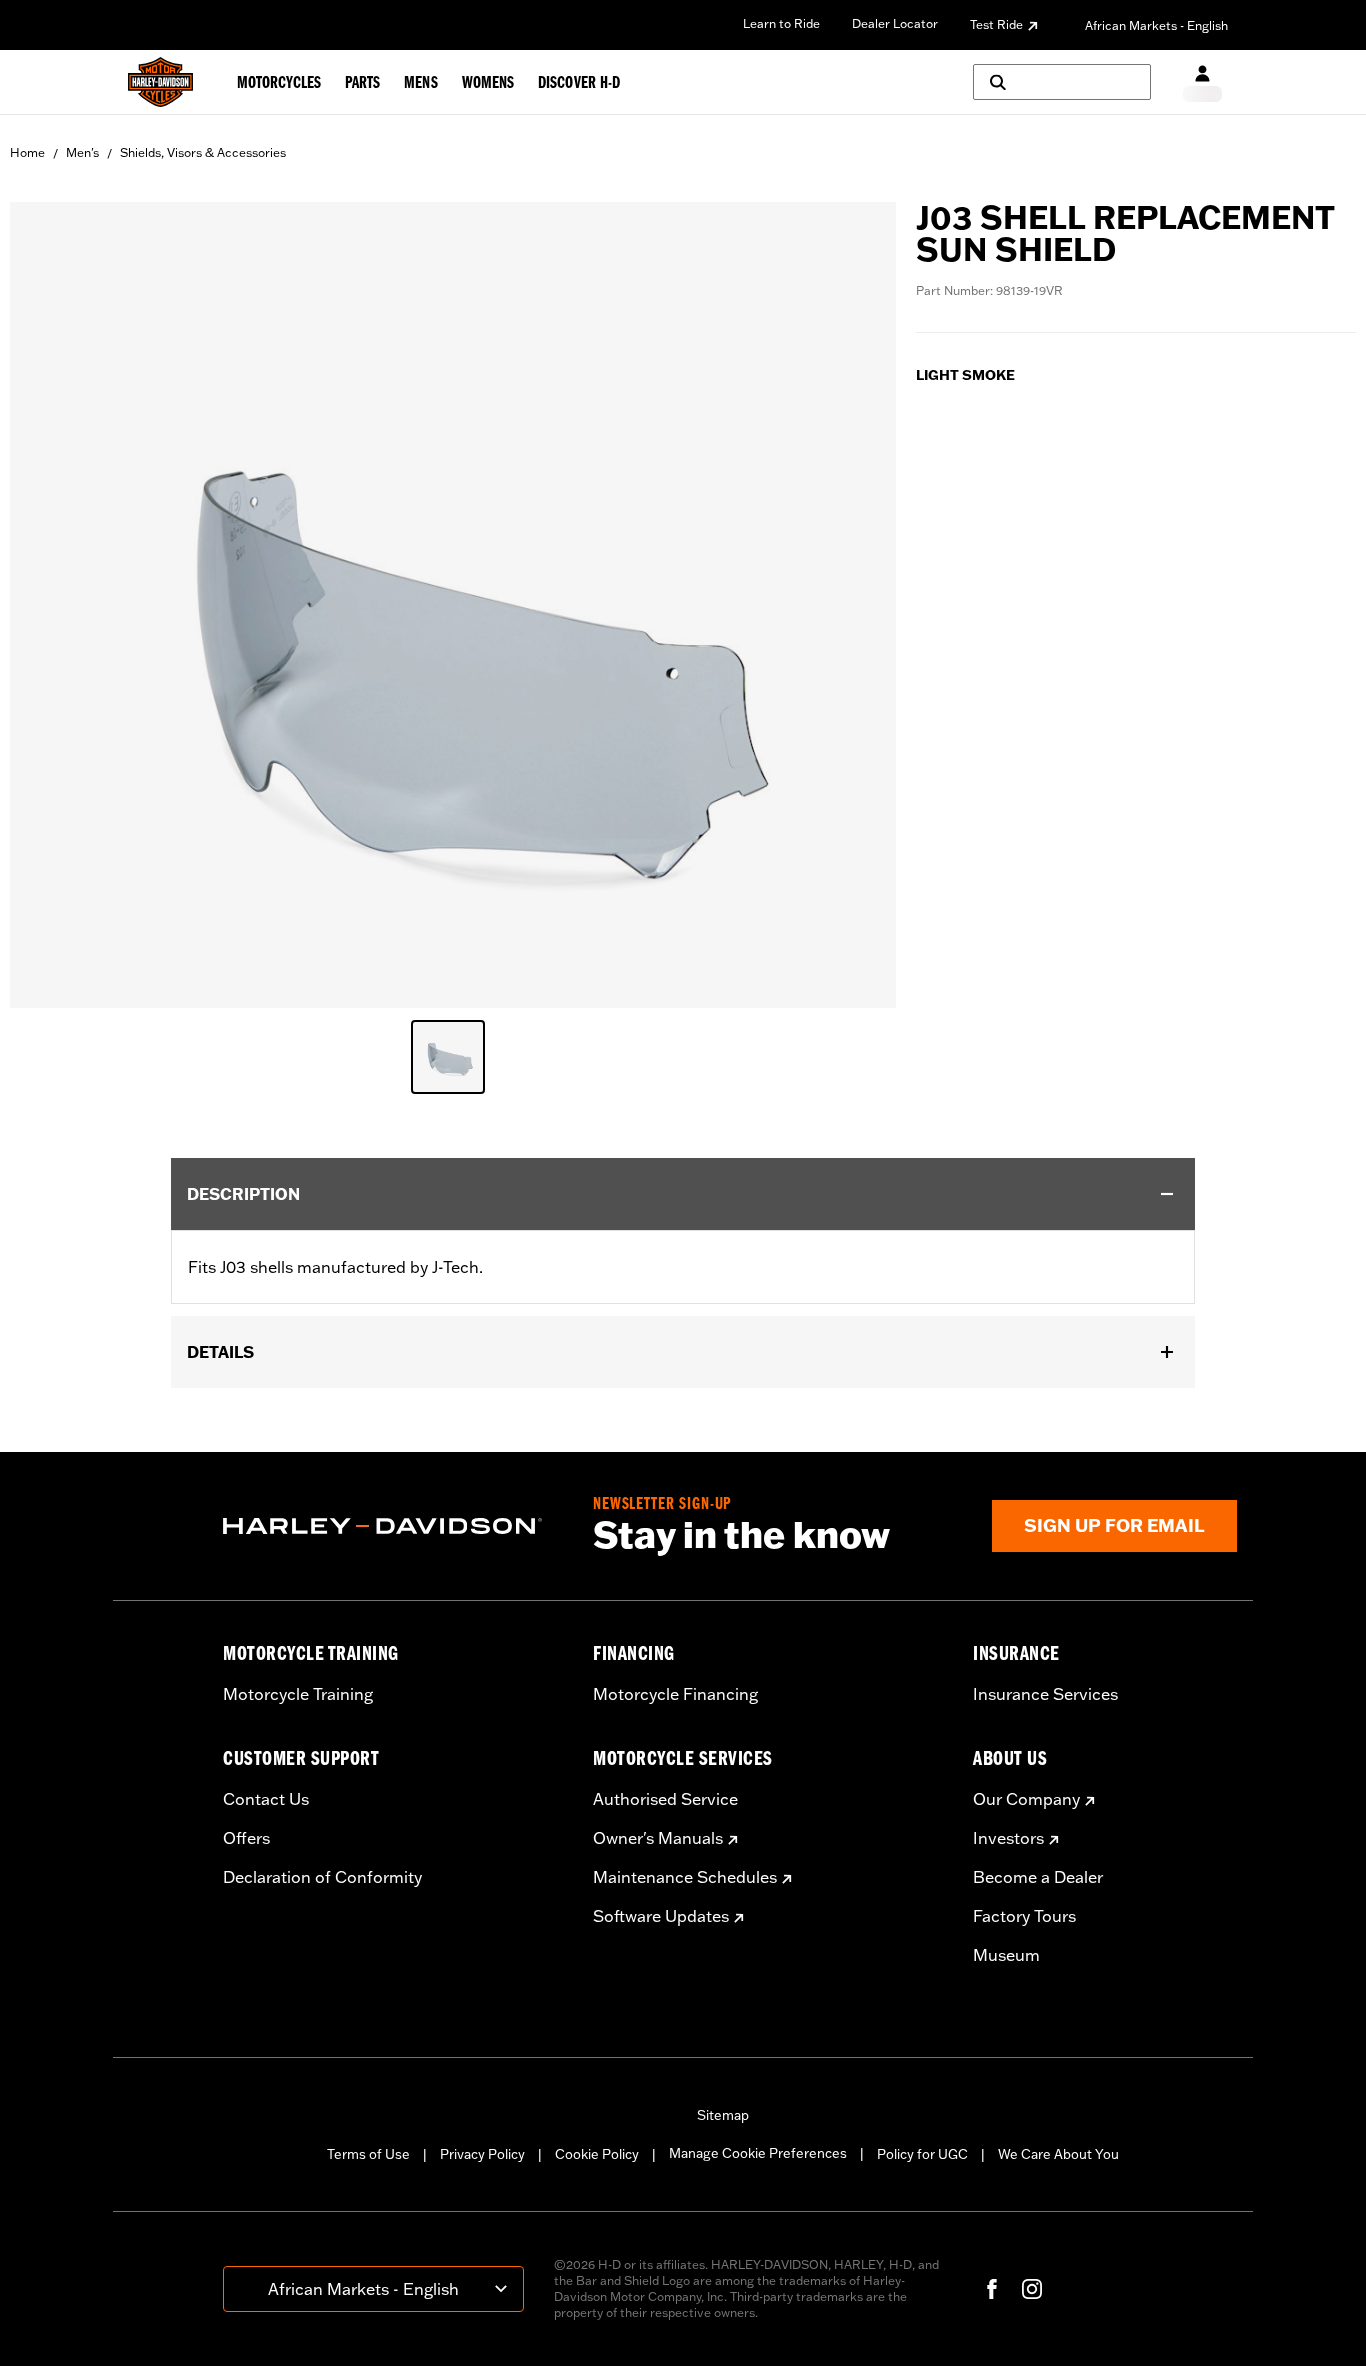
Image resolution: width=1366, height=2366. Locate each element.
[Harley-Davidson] (393, 1526)
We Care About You (1058, 2154)
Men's (82, 152)
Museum (1006, 1955)
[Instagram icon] (1032, 2289)
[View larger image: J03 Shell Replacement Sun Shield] (453, 602)
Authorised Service (665, 1799)
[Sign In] (1202, 82)
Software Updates (661, 1916)
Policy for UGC (922, 2154)
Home (27, 152)
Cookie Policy (597, 2154)
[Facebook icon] (992, 2289)
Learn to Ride (781, 23)
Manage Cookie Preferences (758, 2153)
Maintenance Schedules (685, 1877)
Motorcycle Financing (675, 1694)
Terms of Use (368, 2154)
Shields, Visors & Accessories (203, 152)
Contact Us (266, 1799)
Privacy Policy (482, 2154)
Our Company (1026, 1799)
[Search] (1062, 82)
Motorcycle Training (298, 1694)
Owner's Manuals (658, 1838)
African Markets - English (1156, 25)
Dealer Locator (895, 23)
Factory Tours (1024, 1916)
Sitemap (723, 2115)
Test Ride (996, 24)
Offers (246, 1838)
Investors (1008, 1838)
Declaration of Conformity (322, 1877)
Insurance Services (1045, 1694)
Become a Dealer (1038, 1877)
